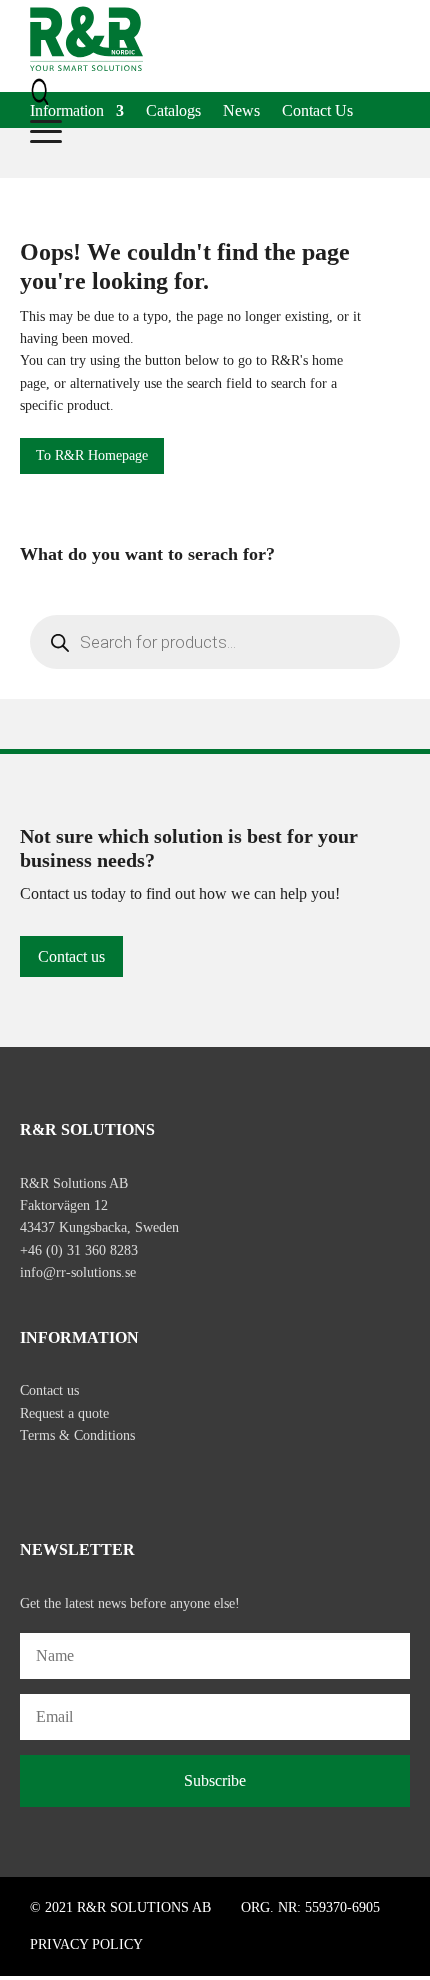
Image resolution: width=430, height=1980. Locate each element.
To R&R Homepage (92, 455)
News (241, 111)
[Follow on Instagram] (78, 1481)
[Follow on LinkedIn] (120, 1481)
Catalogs (173, 111)
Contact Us (317, 111)
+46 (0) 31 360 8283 (79, 1250)
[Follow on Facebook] (36, 1481)
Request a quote (64, 1413)
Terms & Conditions (77, 1435)
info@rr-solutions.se (78, 1272)
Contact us (71, 956)
